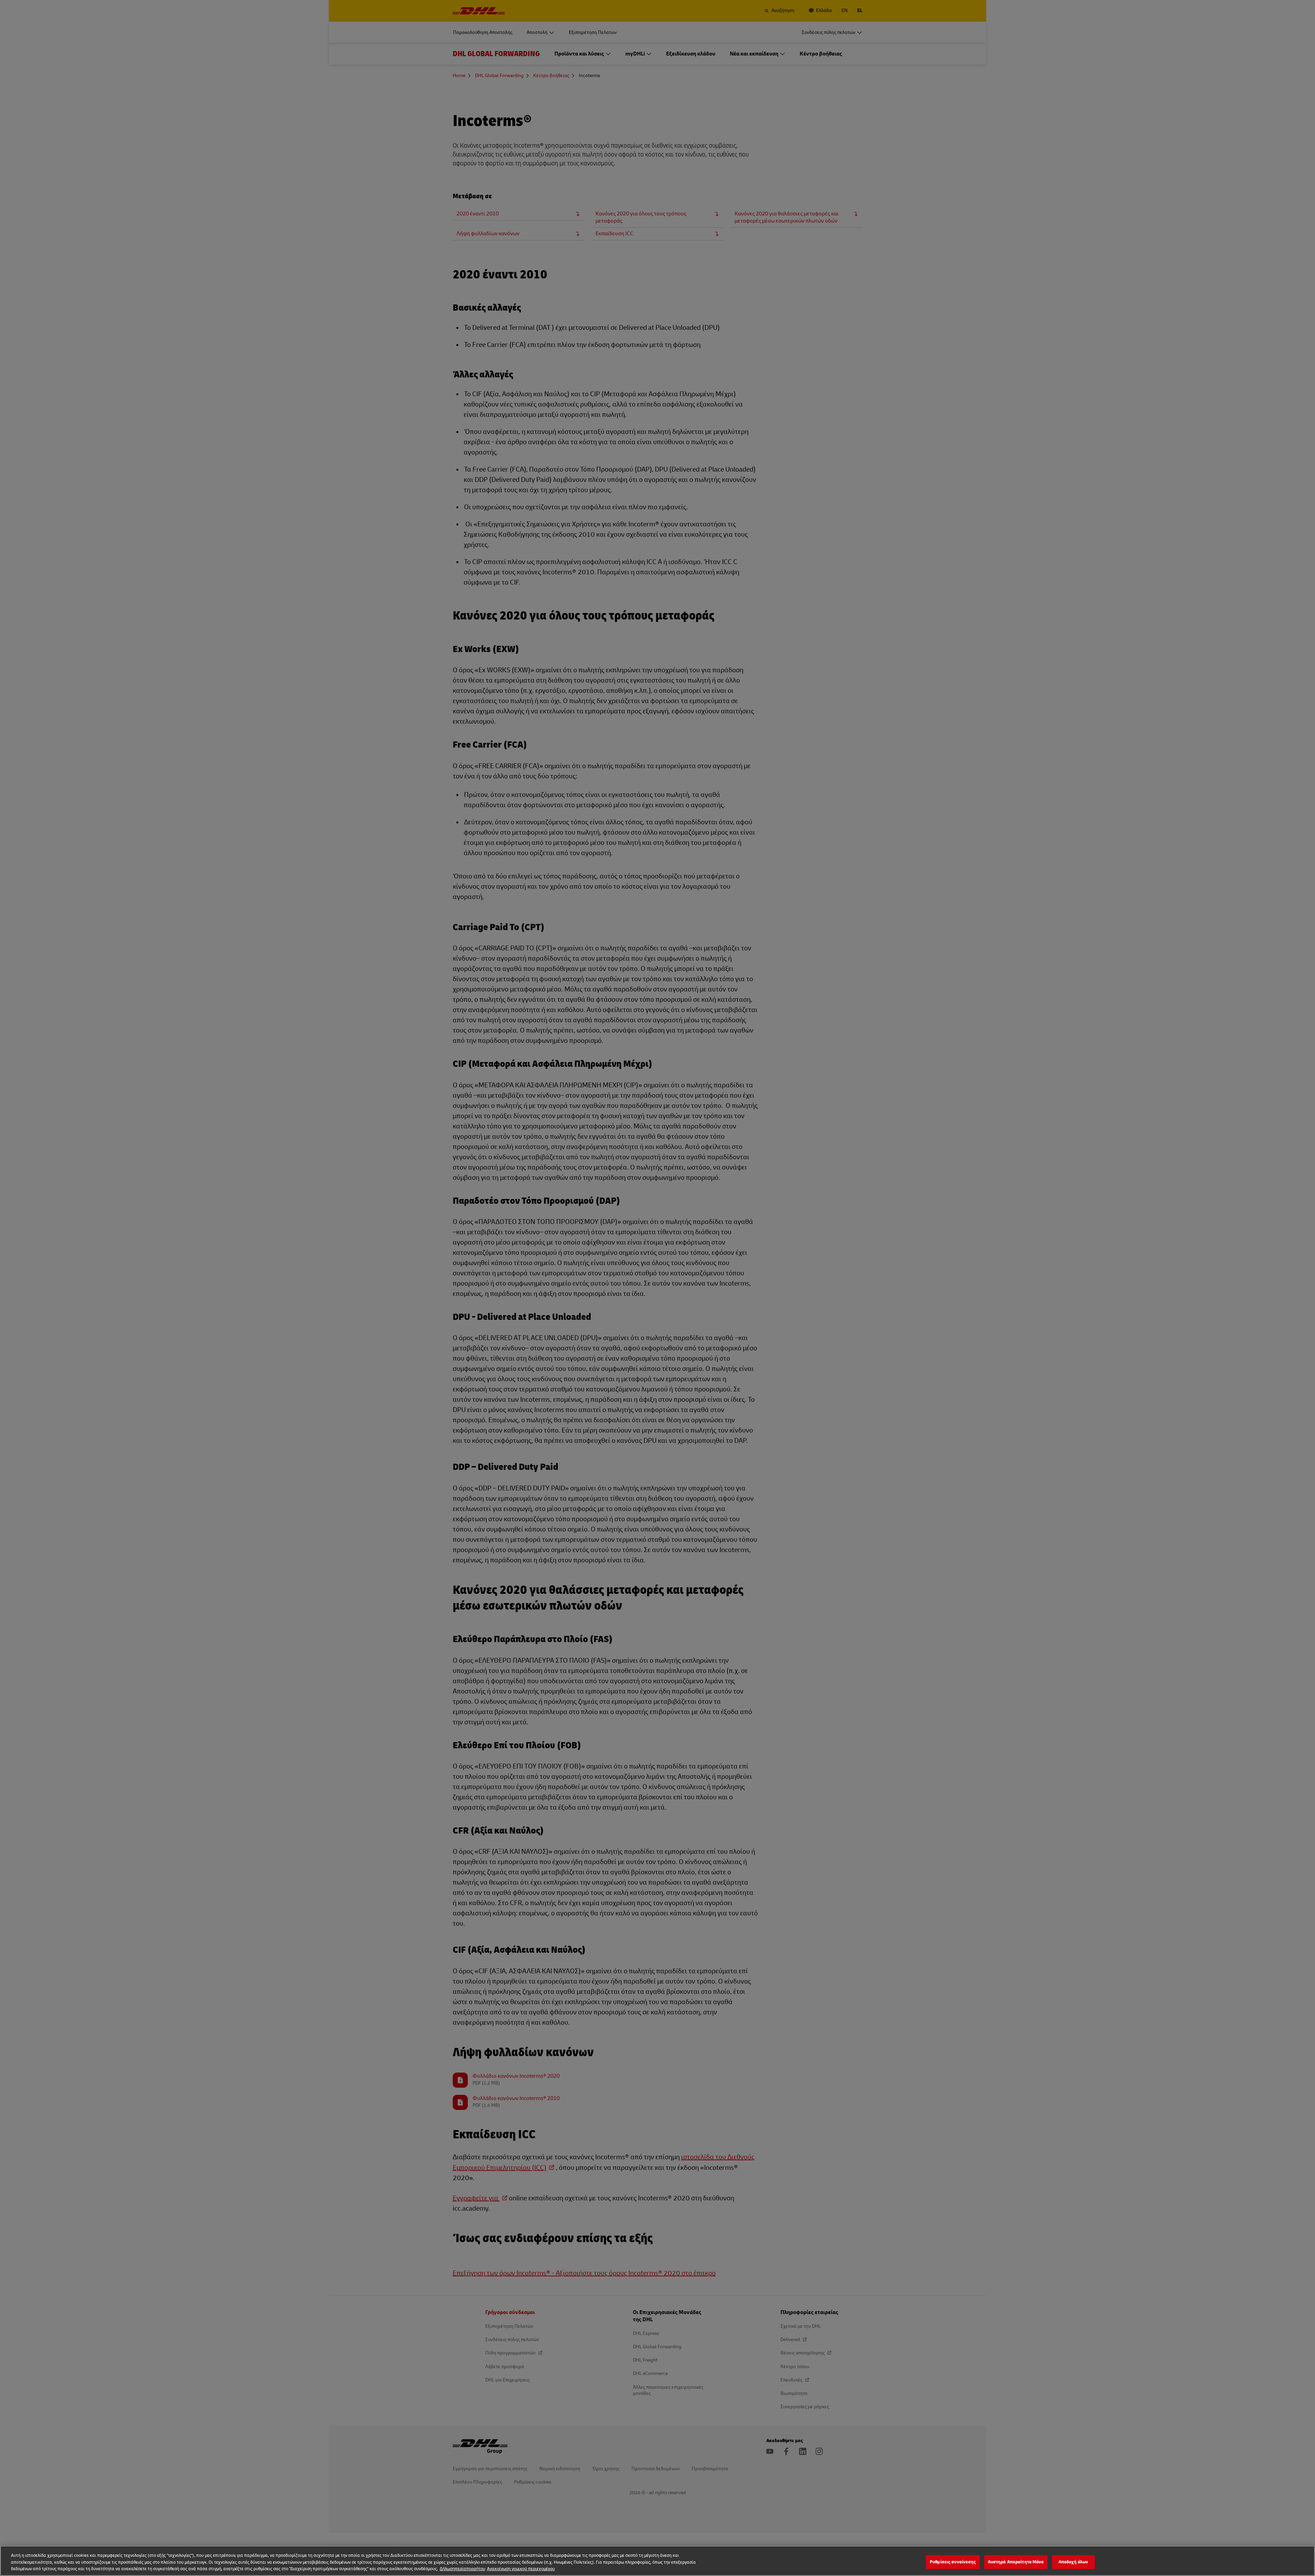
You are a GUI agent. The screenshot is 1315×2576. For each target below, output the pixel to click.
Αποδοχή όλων (1073, 2562)
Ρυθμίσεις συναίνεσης (953, 2562)
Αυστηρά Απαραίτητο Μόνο (1016, 2562)
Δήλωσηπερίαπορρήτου (462, 2569)
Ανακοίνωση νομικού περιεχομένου (521, 2569)
